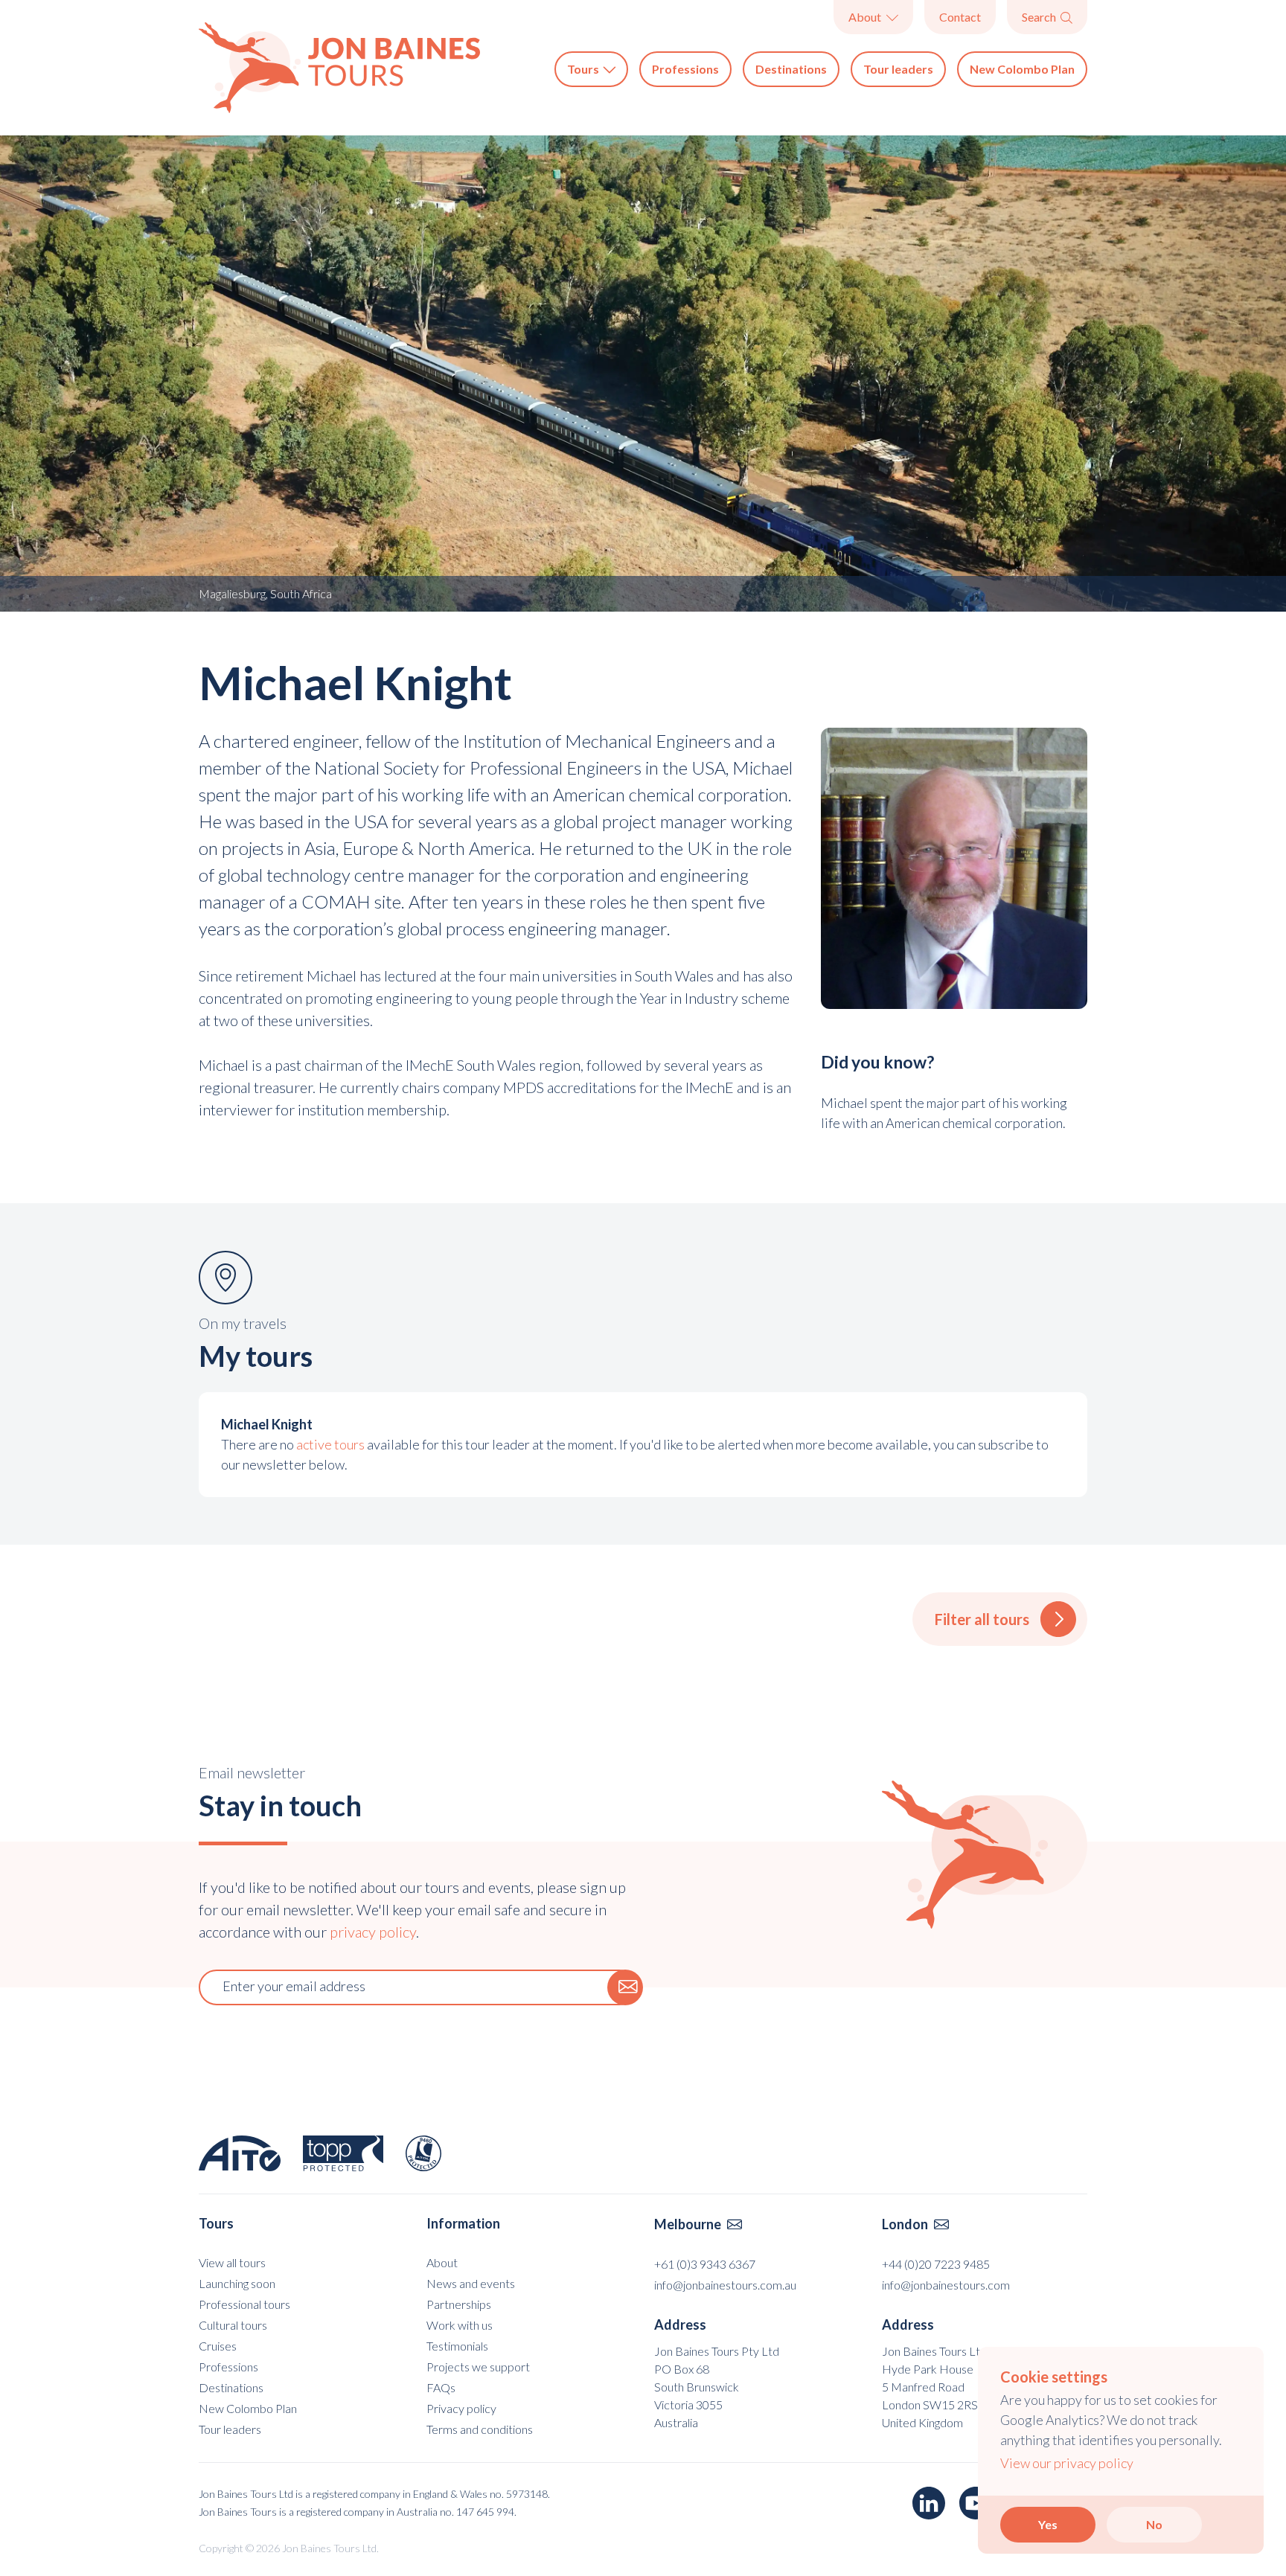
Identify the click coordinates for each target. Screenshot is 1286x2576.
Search (1047, 17)
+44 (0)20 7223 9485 (936, 2264)
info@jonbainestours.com (946, 2285)
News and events (471, 2283)
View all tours (232, 2262)
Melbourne (698, 2224)
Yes (1048, 2524)
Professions (685, 69)
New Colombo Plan (1022, 69)
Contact (960, 17)
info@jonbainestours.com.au (725, 2285)
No (1154, 2524)
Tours (591, 69)
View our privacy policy (1067, 2463)
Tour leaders (898, 69)
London (915, 2224)
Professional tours (244, 2304)
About (873, 17)
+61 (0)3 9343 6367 (705, 2264)
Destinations (791, 69)
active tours (330, 1444)
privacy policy (373, 1932)
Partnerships (459, 2304)
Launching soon (237, 2283)
